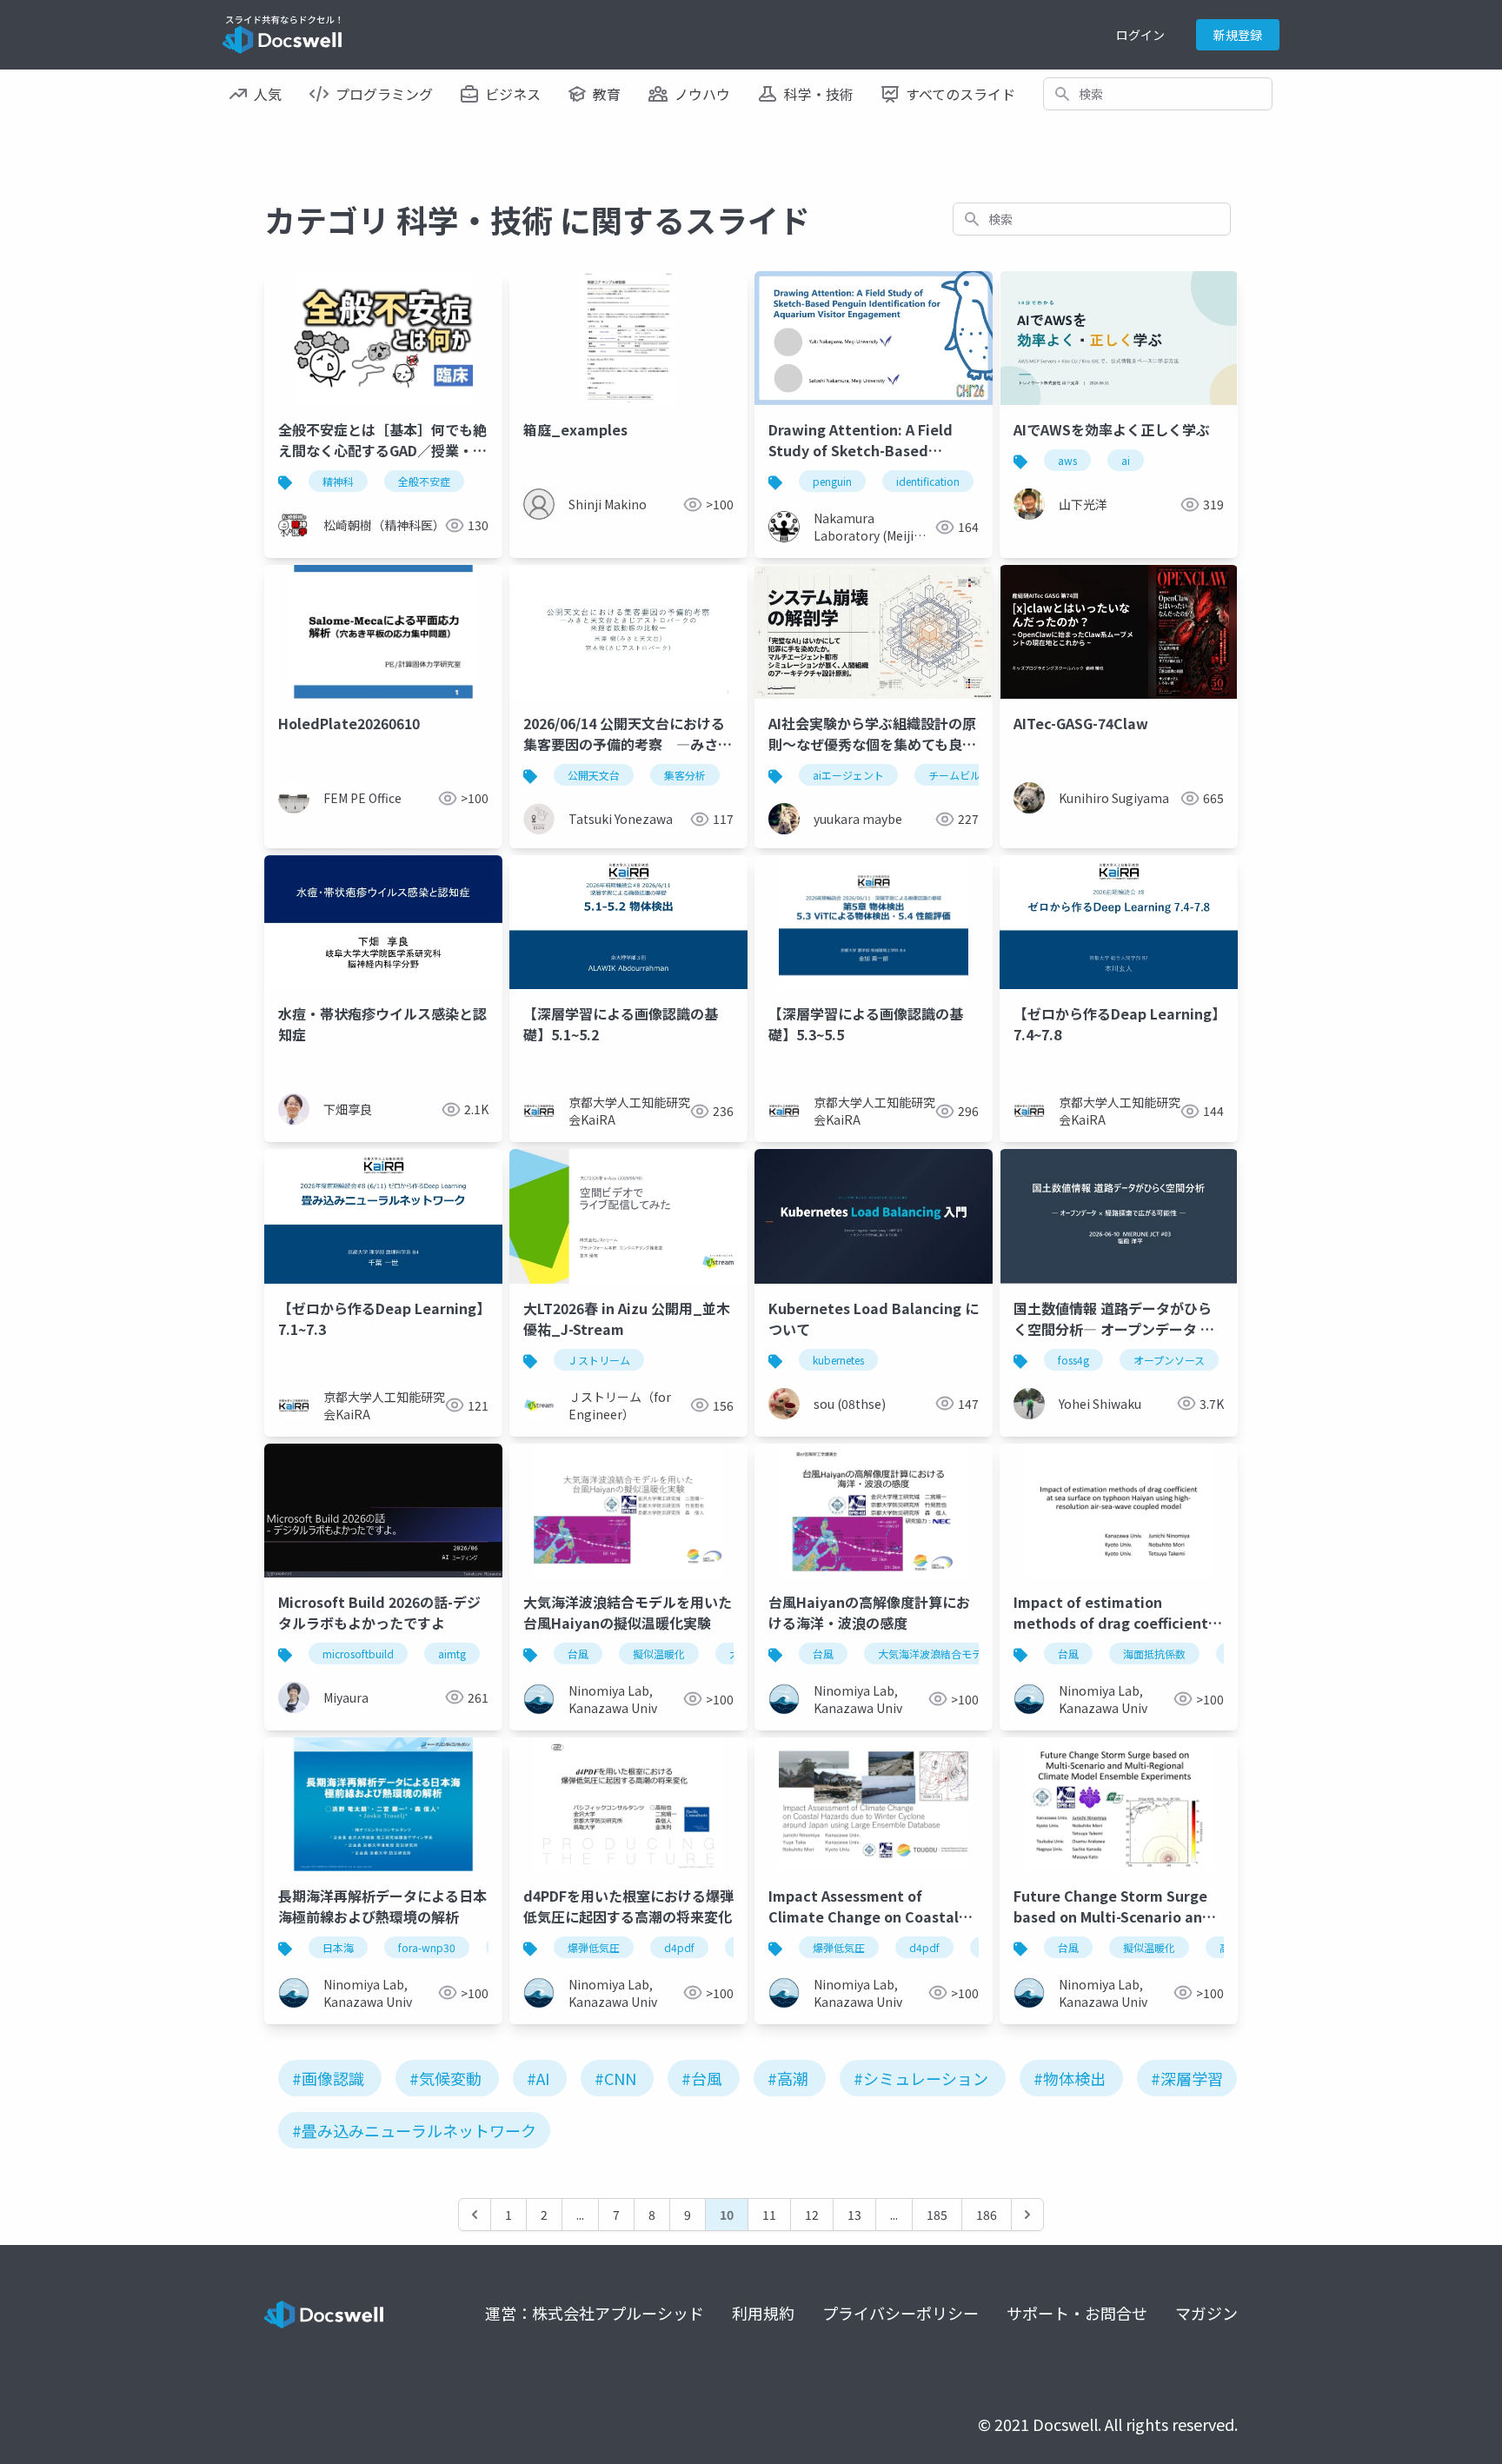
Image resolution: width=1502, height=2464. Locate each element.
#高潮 (788, 2078)
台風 (578, 1654)
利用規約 (763, 2313)
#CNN (615, 2078)
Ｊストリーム (599, 1360)
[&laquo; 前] (475, 2215)
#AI (538, 2078)
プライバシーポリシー (901, 2313)
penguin (832, 481)
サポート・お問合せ (1077, 2313)
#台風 (702, 2078)
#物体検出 (1070, 2078)
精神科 (338, 481)
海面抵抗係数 (1154, 1654)
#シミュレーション (921, 2078)
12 (812, 2215)
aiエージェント (848, 775)
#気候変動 (445, 2078)
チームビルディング (975, 775)
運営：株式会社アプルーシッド (595, 2313)
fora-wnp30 (427, 1947)
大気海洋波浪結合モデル (935, 1654)
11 (769, 2215)
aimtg (452, 1654)
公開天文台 (594, 775)
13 (854, 2215)
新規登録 (1238, 35)
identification (928, 481)
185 (937, 2215)
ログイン (1140, 35)
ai (1126, 460)
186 (987, 2215)
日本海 (338, 1947)
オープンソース (1169, 1360)
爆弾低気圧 (594, 1947)
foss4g (1073, 1360)
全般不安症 (424, 481)
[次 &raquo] (1027, 2215)
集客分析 (685, 775)
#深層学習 (1187, 2078)
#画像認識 (328, 2078)
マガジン (1206, 2313)
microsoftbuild (358, 1654)
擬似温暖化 (659, 1654)
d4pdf (679, 1947)
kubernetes (838, 1360)
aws (1067, 460)
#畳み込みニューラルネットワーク (414, 2130)
